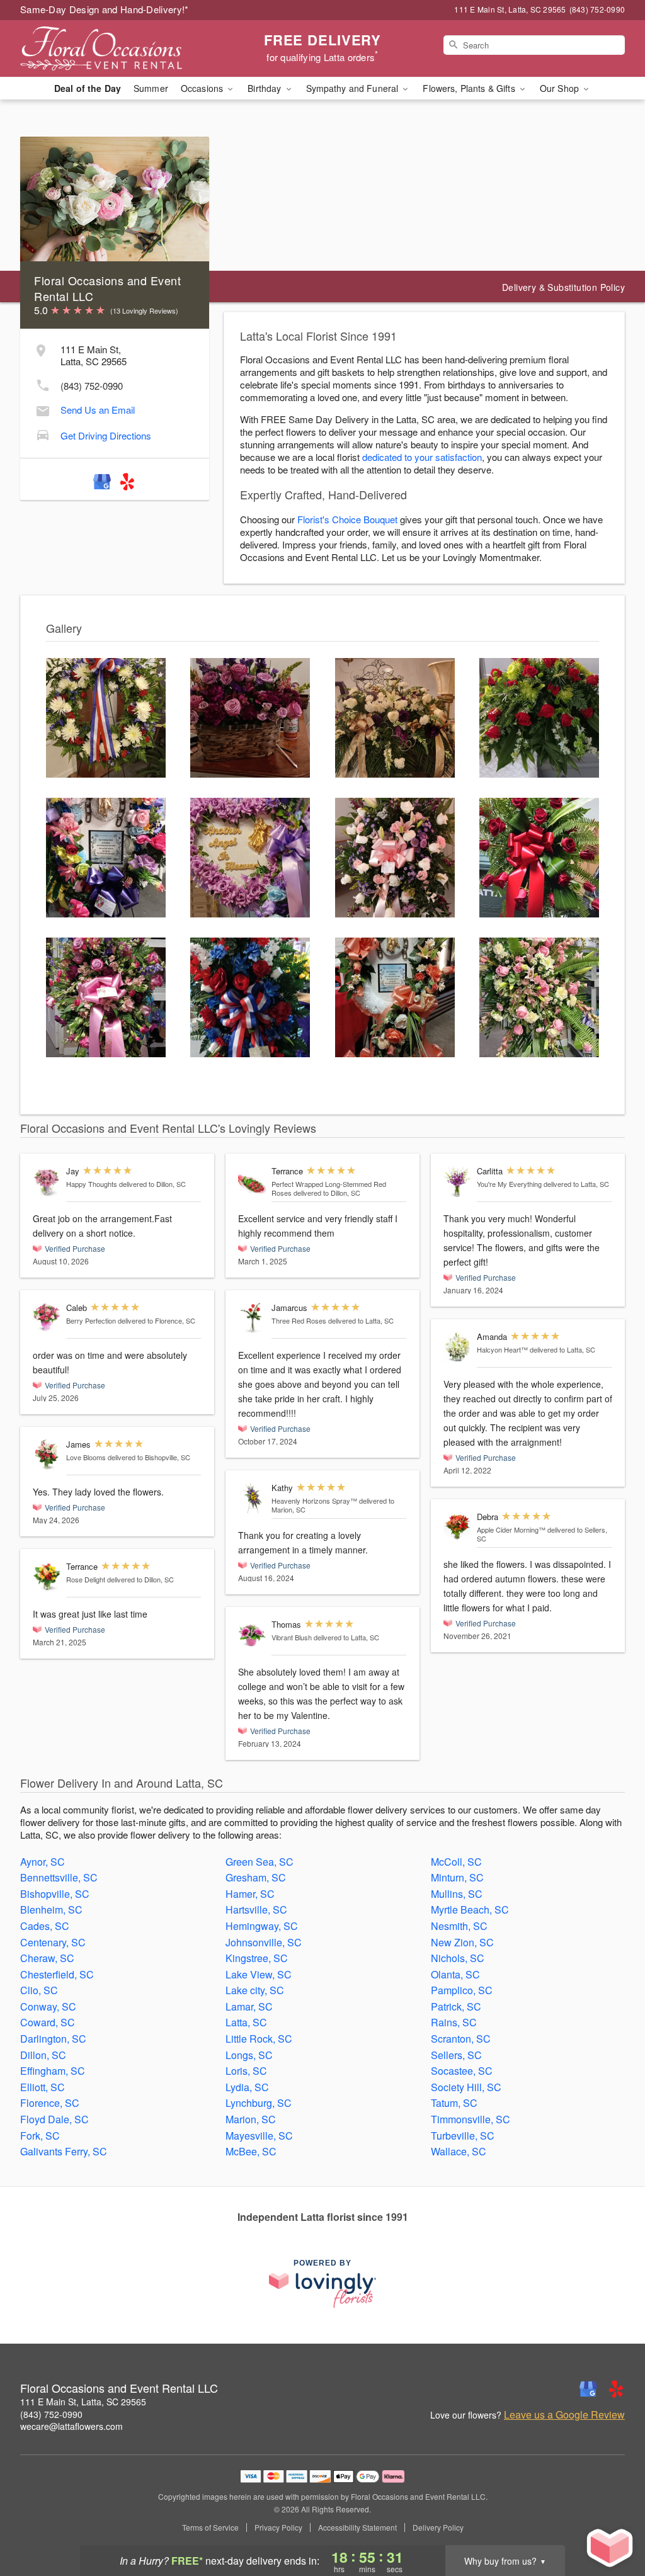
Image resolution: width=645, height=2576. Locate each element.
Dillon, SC (43, 2055)
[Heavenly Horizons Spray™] (252, 1498)
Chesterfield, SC (57, 1974)
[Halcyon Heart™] (457, 1347)
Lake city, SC (255, 1990)
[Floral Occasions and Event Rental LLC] (111, 48)
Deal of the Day (88, 88)
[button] (612, 2522)
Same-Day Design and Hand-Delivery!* (105, 9)
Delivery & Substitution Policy (563, 287)
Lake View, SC (259, 1974)
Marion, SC (251, 2119)
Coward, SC (48, 2022)
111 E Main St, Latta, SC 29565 (83, 2402)
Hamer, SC (250, 1894)
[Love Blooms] (47, 1455)
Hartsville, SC (256, 1909)
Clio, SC (39, 1990)
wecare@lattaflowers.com (71, 2426)
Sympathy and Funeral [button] (354, 88)
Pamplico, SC (462, 1990)
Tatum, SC (454, 2103)
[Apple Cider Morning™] (457, 1527)
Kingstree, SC (257, 1958)
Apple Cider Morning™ (511, 1529)
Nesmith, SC (459, 1926)
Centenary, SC (53, 1942)
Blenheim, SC (51, 1909)
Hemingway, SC (262, 1926)
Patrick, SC (456, 2006)
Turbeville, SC (463, 2136)
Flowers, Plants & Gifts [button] (470, 88)
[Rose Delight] (47, 1577)
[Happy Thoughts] (47, 1182)
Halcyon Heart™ (502, 1349)
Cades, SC (45, 1926)
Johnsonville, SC (264, 1942)
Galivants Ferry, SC (64, 2151)
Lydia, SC (247, 2087)
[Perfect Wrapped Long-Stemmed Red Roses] (252, 1182)
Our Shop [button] (561, 88)
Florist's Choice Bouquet (347, 519)
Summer (151, 88)
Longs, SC (249, 2055)
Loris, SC (246, 2071)
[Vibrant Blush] (252, 1635)
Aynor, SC (43, 1862)
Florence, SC (50, 2103)
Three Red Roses (299, 1320)
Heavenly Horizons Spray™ (314, 1501)
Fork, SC (40, 2136)
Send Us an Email (98, 410)
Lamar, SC (249, 2006)
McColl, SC (456, 1862)
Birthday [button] (265, 88)
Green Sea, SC (260, 1862)
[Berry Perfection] (47, 1317)
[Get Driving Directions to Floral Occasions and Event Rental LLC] (43, 433)
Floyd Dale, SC (54, 2119)
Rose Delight (86, 1579)
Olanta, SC (455, 1974)
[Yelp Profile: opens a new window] (127, 479)
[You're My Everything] (457, 1182)
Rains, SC (454, 2022)
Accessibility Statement (357, 2528)
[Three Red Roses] (252, 1318)
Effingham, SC (53, 2071)
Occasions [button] (203, 88)
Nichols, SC (458, 1958)
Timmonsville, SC (471, 2119)
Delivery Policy (438, 2528)
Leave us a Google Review (564, 2415)
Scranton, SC (461, 2039)
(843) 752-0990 (92, 386)
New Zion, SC (462, 1942)
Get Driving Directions (106, 435)
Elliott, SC (43, 2087)
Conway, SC (48, 2006)
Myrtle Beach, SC (470, 1909)
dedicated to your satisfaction (422, 457)
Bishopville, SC (55, 1894)
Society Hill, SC (466, 2087)
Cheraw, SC (47, 1958)
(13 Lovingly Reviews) (144, 310)
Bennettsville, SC (59, 1877)
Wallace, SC (459, 2151)
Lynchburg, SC (259, 2103)
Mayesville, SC (259, 2136)
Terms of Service (210, 2528)
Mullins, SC (457, 1894)
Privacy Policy (278, 2528)
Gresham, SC (256, 1877)
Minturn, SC (457, 1877)
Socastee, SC (462, 2071)
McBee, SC (251, 2151)
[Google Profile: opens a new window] (102, 479)
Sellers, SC (456, 2055)
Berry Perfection (91, 1320)
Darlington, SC (53, 2039)
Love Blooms (86, 1457)
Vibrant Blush (292, 1637)
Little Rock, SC (259, 2039)
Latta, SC (246, 2022)
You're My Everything (509, 1184)
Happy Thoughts (92, 1184)
